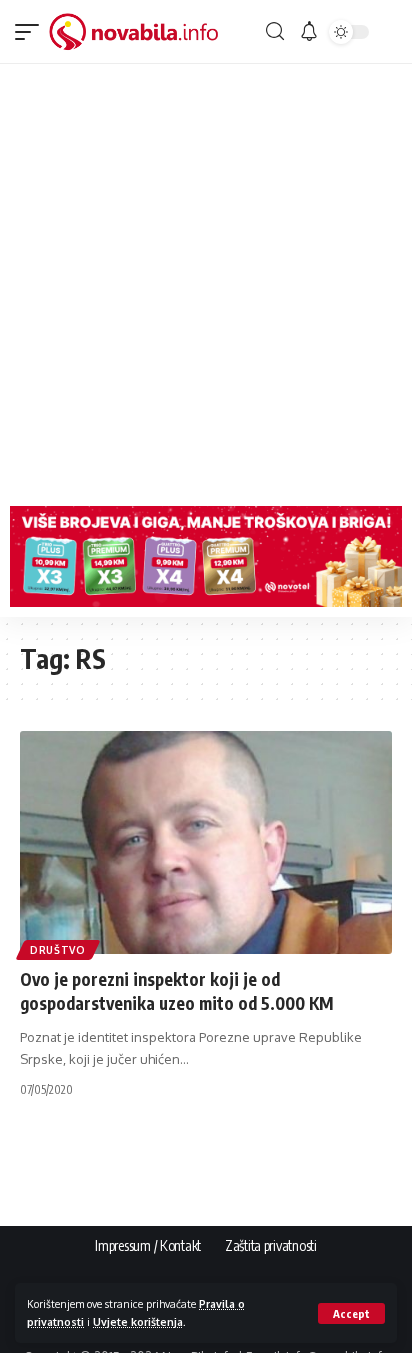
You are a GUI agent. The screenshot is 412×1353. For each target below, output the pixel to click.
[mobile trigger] (32, 32)
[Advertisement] (206, 280)
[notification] (309, 32)
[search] (275, 31)
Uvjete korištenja (138, 1321)
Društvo (58, 950)
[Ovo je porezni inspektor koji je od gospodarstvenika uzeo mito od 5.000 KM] (206, 842)
